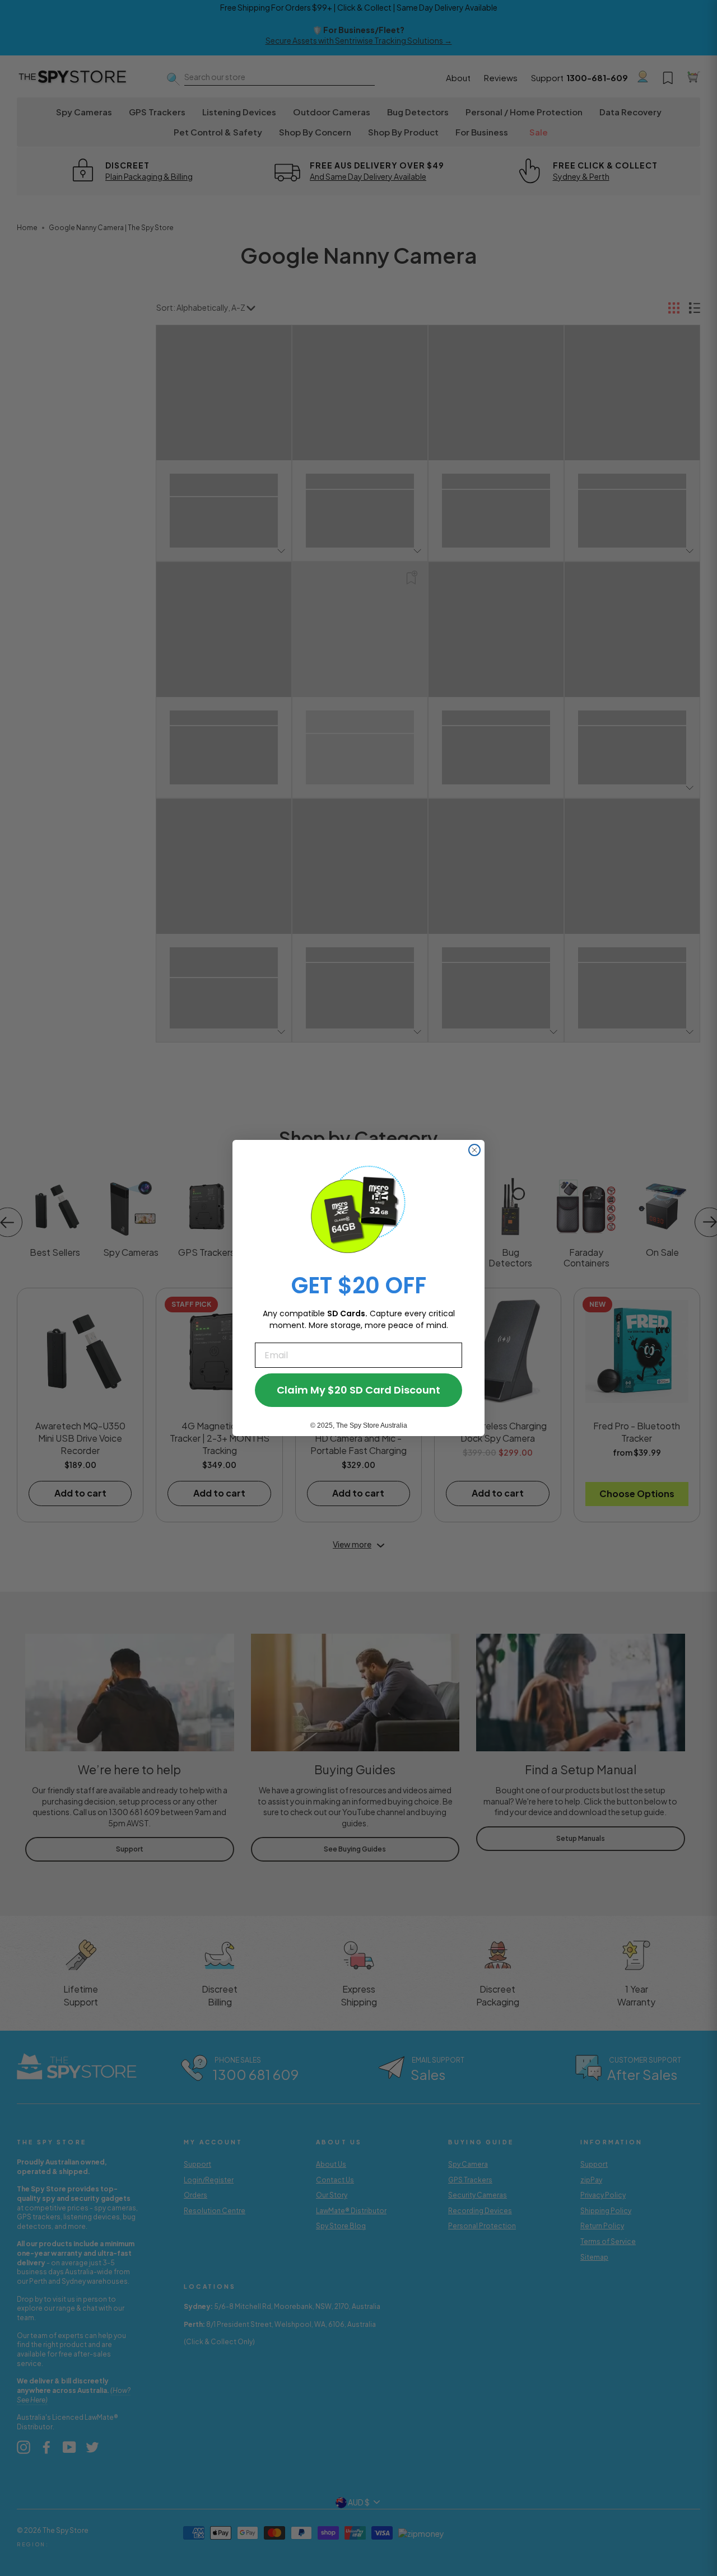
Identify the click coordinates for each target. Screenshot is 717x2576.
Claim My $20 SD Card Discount (358, 1390)
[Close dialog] (474, 1150)
